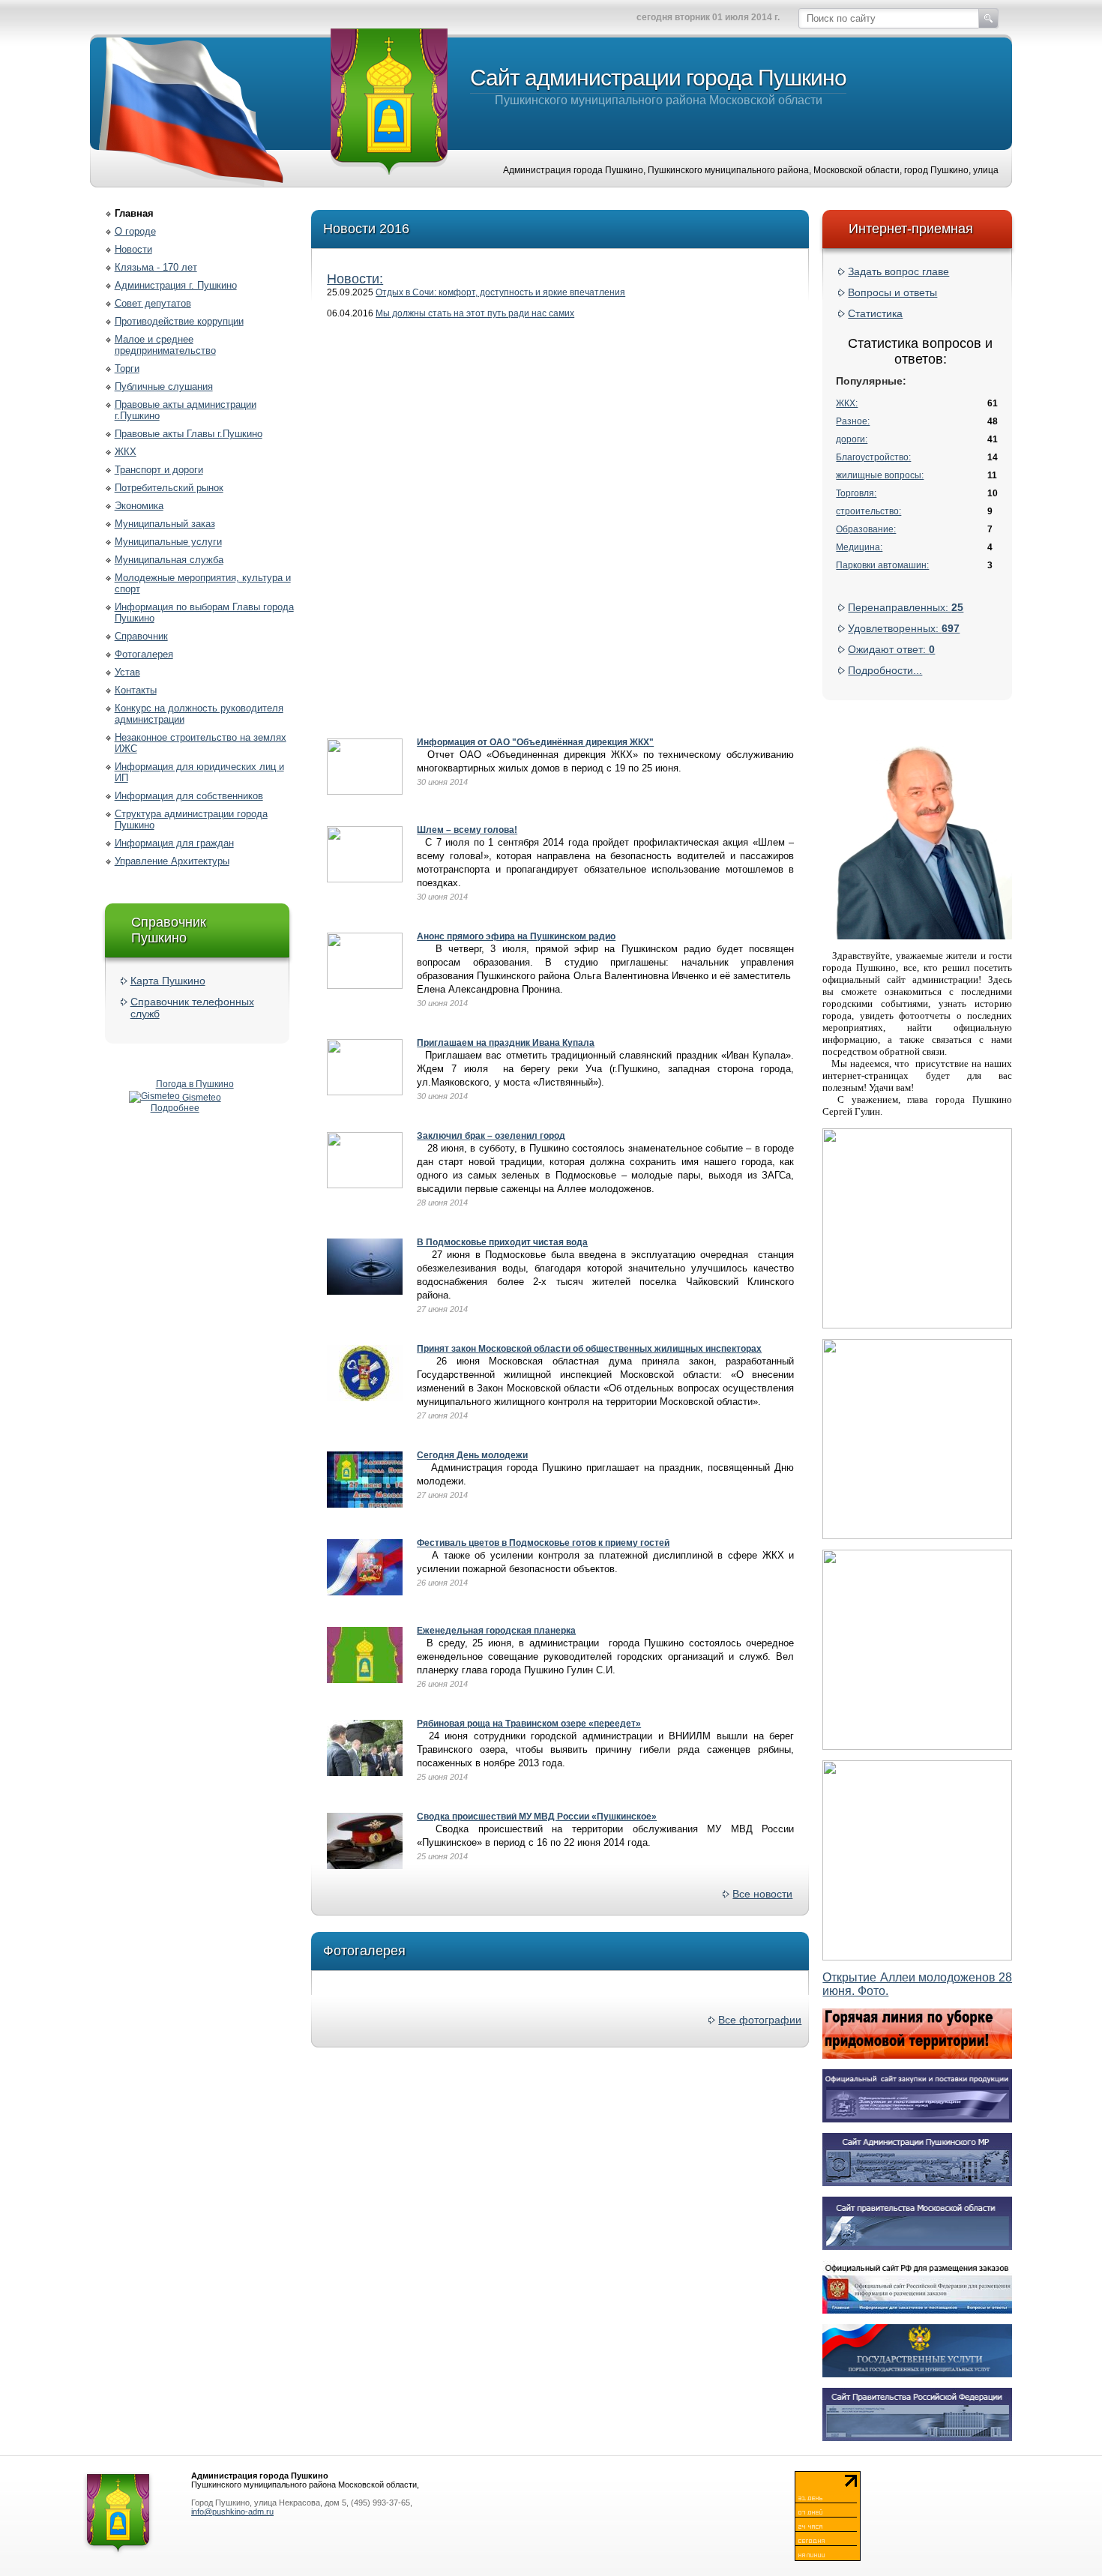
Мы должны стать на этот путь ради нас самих (475, 313)
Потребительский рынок (169, 488)
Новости (133, 249)
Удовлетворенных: (904, 628)
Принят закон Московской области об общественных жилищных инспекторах (589, 1349)
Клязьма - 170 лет (156, 267)
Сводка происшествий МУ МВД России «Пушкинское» (537, 1817)
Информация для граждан (174, 843)
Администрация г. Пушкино (176, 285)
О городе (135, 231)
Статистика (875, 313)
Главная (134, 213)
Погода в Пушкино (195, 1084)
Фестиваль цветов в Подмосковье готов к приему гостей (543, 1543)
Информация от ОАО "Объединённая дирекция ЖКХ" (535, 742)
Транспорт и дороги (159, 470)
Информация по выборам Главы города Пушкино (204, 613)
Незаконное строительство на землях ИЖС (201, 743)
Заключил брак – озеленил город (491, 1136)
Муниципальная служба (169, 560)
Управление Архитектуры (172, 861)
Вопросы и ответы (892, 292)
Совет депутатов (153, 303)
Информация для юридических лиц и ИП (199, 772)
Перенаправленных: (906, 607)
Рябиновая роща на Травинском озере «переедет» (529, 1724)
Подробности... (885, 670)
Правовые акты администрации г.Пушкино (186, 410)
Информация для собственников (189, 796)
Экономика (139, 506)
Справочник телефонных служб (192, 1008)
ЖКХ (126, 452)
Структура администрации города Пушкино (191, 819)
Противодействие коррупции (179, 321)
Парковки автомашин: (882, 565)
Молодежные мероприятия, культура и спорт (203, 583)
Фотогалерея (144, 654)
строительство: (868, 511)
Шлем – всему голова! (467, 830)
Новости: (355, 279)
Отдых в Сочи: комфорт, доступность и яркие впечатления (500, 292)
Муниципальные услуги (168, 542)
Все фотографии (760, 2020)
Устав (127, 672)
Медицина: (859, 547)
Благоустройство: (873, 457)
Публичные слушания (164, 386)
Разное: (853, 421)
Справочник (141, 636)
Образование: (866, 529)
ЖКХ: (847, 403)
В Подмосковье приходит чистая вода (502, 1242)
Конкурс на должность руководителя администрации (199, 714)
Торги (127, 368)
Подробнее (175, 1108)
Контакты (136, 690)
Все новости (762, 1894)
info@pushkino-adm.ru (232, 2512)
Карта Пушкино (168, 981)
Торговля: (856, 493)
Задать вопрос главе (898, 271)
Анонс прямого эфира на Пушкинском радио (516, 936)
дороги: (852, 439)
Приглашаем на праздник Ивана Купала (506, 1043)
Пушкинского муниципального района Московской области (658, 86)
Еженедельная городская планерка (496, 1631)
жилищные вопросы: (880, 475)
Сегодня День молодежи (472, 1455)
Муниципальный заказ (165, 524)
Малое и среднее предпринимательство (165, 345)
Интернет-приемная (911, 229)
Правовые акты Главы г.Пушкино (189, 434)
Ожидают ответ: (891, 649)
